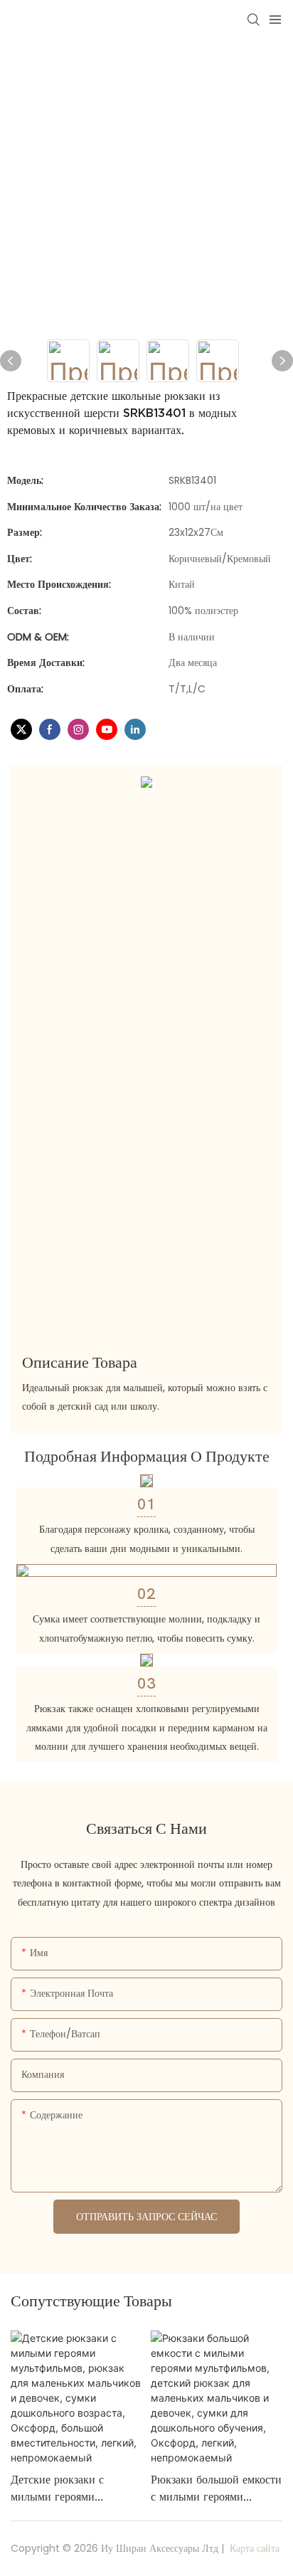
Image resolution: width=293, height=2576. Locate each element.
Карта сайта (253, 2548)
